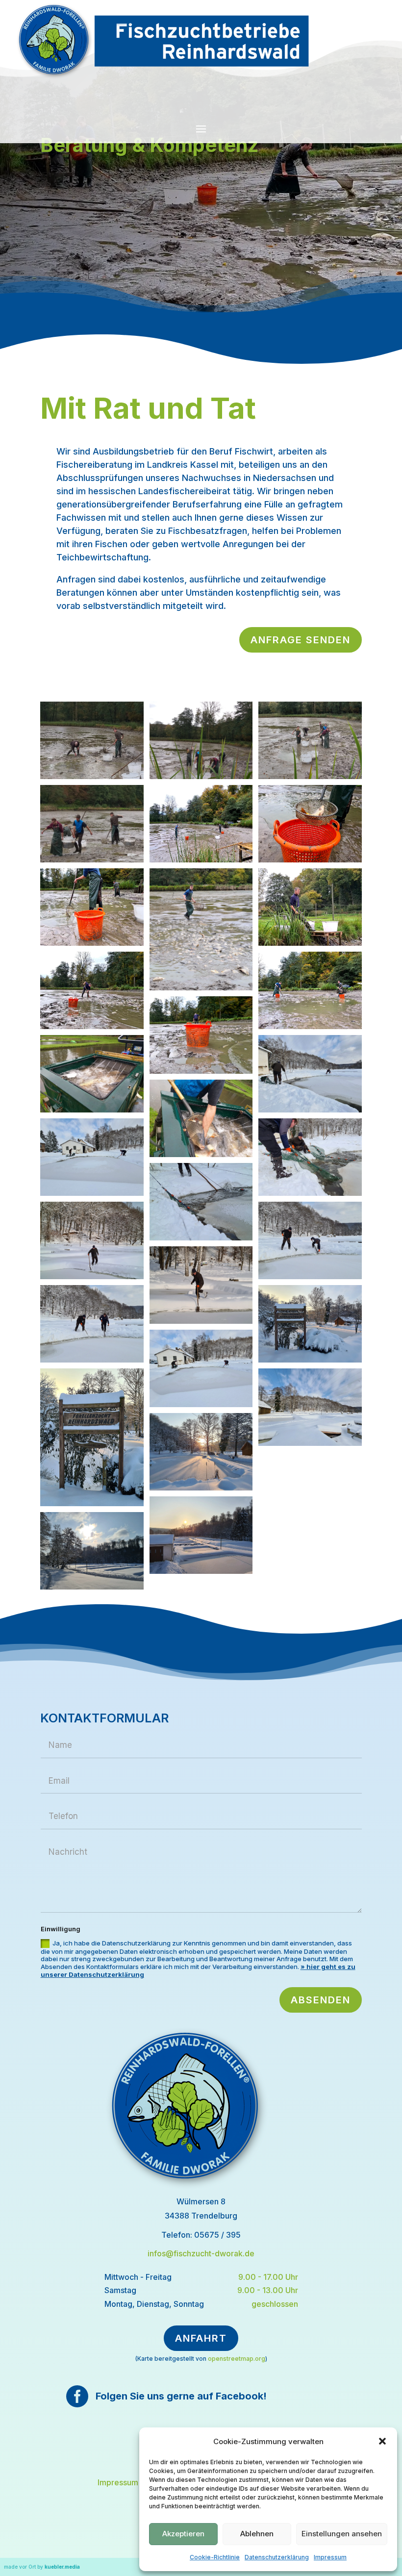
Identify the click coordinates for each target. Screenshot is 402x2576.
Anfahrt (201, 2338)
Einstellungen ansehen (342, 2534)
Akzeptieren (183, 2534)
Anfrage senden (301, 640)
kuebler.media (62, 2567)
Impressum (330, 2557)
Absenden (321, 2000)
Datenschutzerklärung (277, 2557)
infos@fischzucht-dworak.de (201, 2253)
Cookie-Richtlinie (215, 2557)
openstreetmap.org (237, 2359)
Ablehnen (257, 2534)
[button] (382, 2441)
